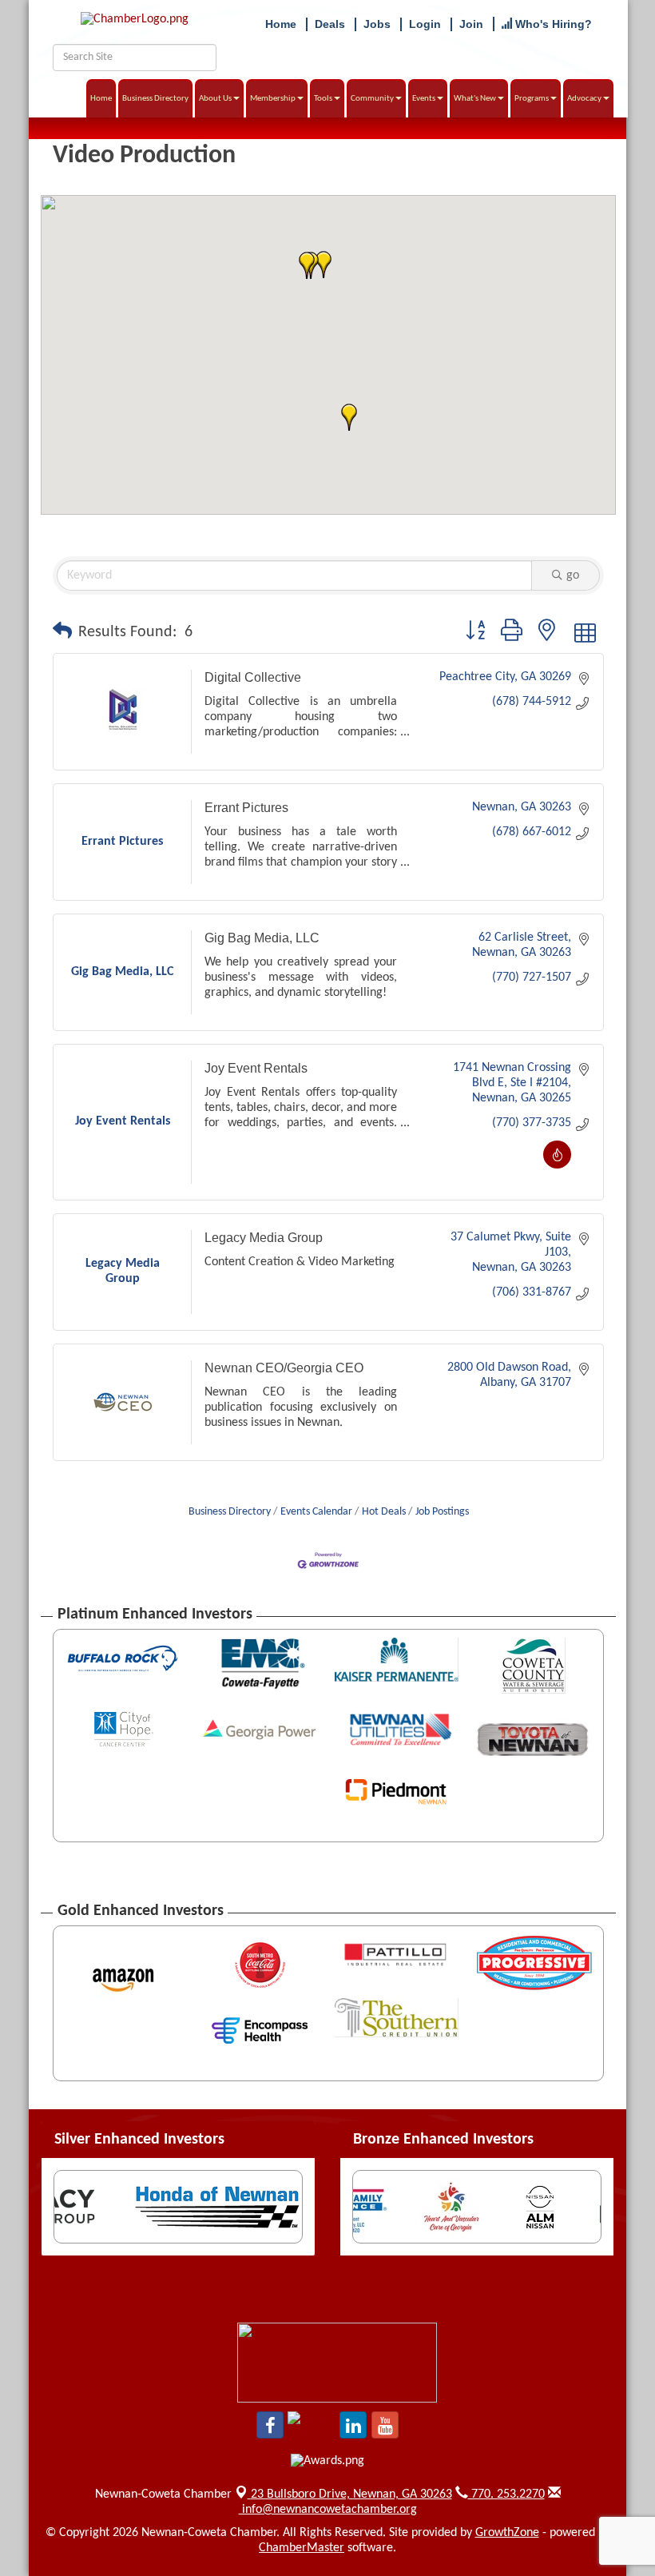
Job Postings (442, 1512)
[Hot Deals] (557, 1165)
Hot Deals (384, 1512)
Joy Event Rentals (256, 1068)
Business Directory (155, 99)
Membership (273, 99)
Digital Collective (253, 677)
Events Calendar (316, 1512)
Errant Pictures (246, 808)
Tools (323, 99)
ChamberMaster (302, 2548)
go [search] (573, 575)
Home (101, 99)
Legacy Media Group (264, 1238)
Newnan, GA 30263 (351, 2494)
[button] (349, 417)
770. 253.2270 (506, 2494)
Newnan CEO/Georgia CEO (284, 1368)
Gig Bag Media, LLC (262, 938)
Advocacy (584, 99)
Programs (532, 99)
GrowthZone (507, 2533)
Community (372, 99)
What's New (475, 99)
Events (424, 99)
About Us (215, 99)
